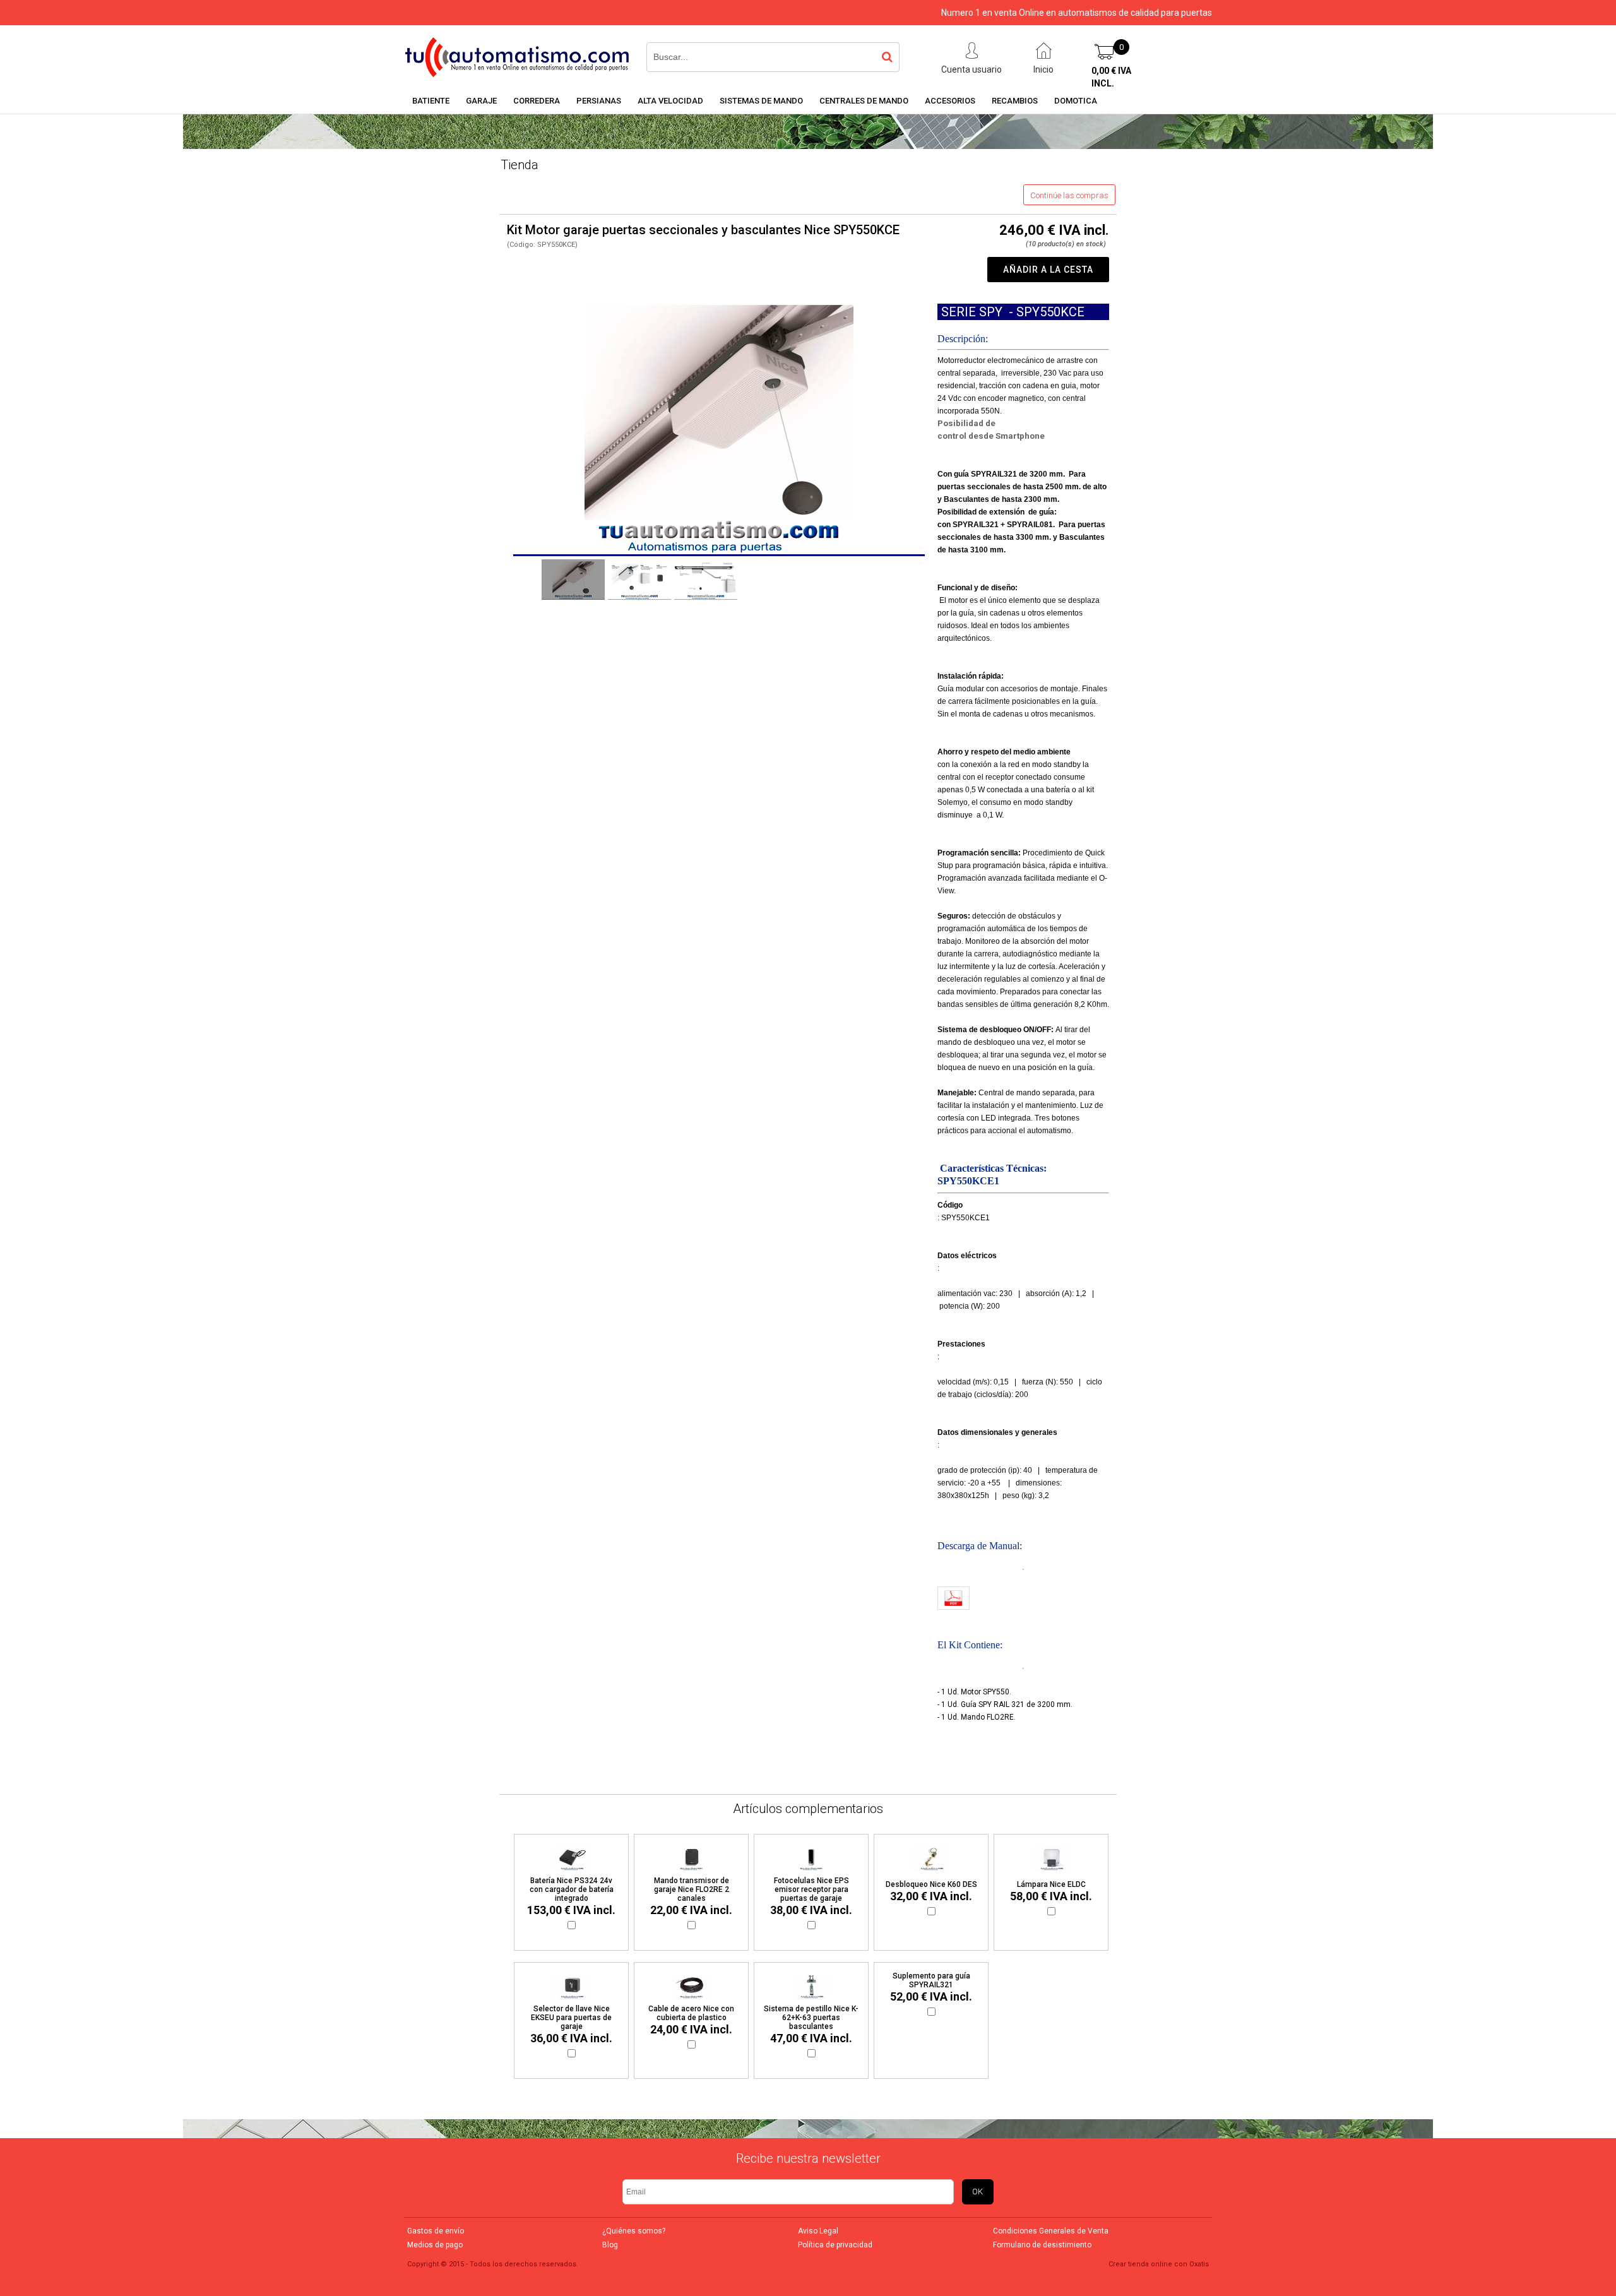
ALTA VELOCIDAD (670, 101)
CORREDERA (537, 101)
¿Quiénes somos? (634, 2231)
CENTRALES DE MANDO (864, 101)
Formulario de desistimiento (1042, 2245)
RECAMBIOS (1015, 101)
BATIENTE (431, 101)
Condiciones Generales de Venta (1051, 2231)
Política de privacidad (835, 2245)
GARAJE (481, 101)
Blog (610, 2245)
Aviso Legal (818, 2231)
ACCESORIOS (950, 101)
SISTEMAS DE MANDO (761, 101)
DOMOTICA (1076, 101)
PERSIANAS (599, 101)
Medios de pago (435, 2245)
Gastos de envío (436, 2231)
